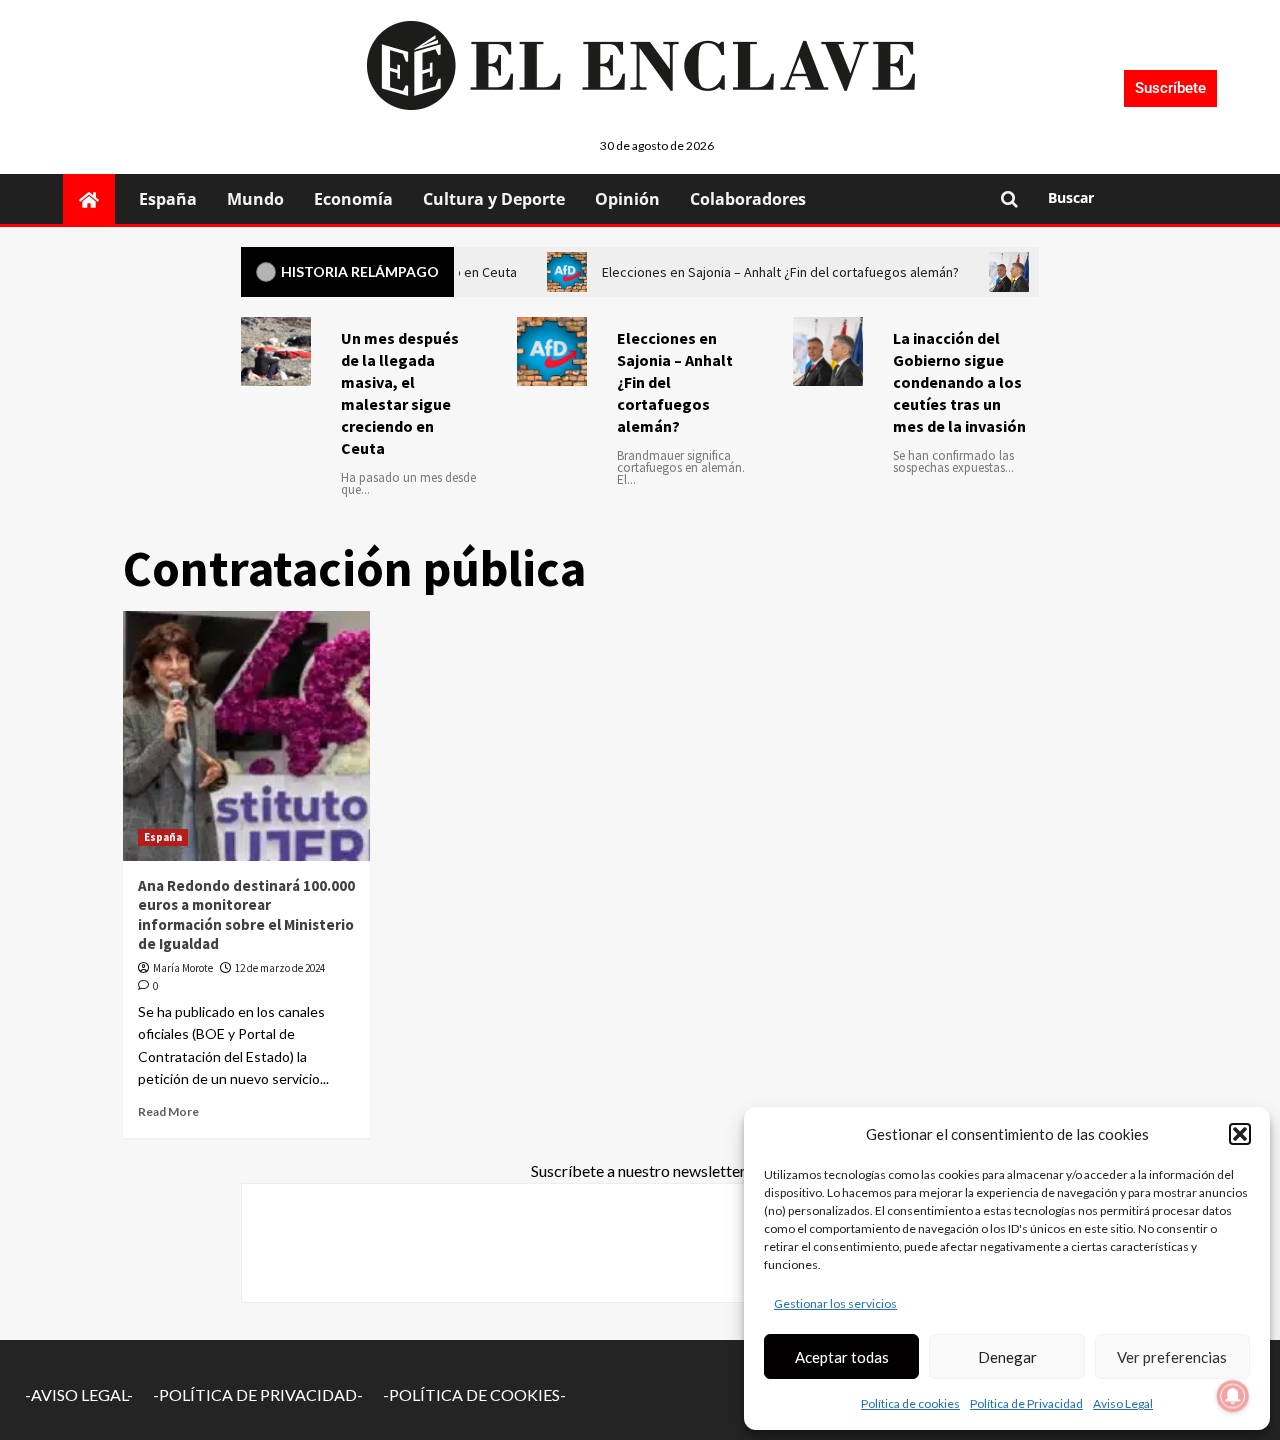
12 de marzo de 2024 (280, 968)
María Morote (183, 968)
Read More (168, 1111)
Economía (353, 199)
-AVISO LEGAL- (79, 1394)
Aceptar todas (842, 1357)
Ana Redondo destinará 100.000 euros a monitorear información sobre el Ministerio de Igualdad (246, 915)
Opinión (627, 199)
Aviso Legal (1123, 1403)
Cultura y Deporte (494, 199)
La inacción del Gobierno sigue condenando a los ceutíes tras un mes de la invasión (959, 382)
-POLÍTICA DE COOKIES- (474, 1394)
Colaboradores (748, 199)
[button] (1240, 1134)
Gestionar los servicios (835, 1303)
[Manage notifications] (1233, 1396)
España (168, 199)
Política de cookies (910, 1403)
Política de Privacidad (1026, 1403)
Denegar (1007, 1357)
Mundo (255, 199)
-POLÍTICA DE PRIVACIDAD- (258, 1394)
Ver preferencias (1172, 1357)
